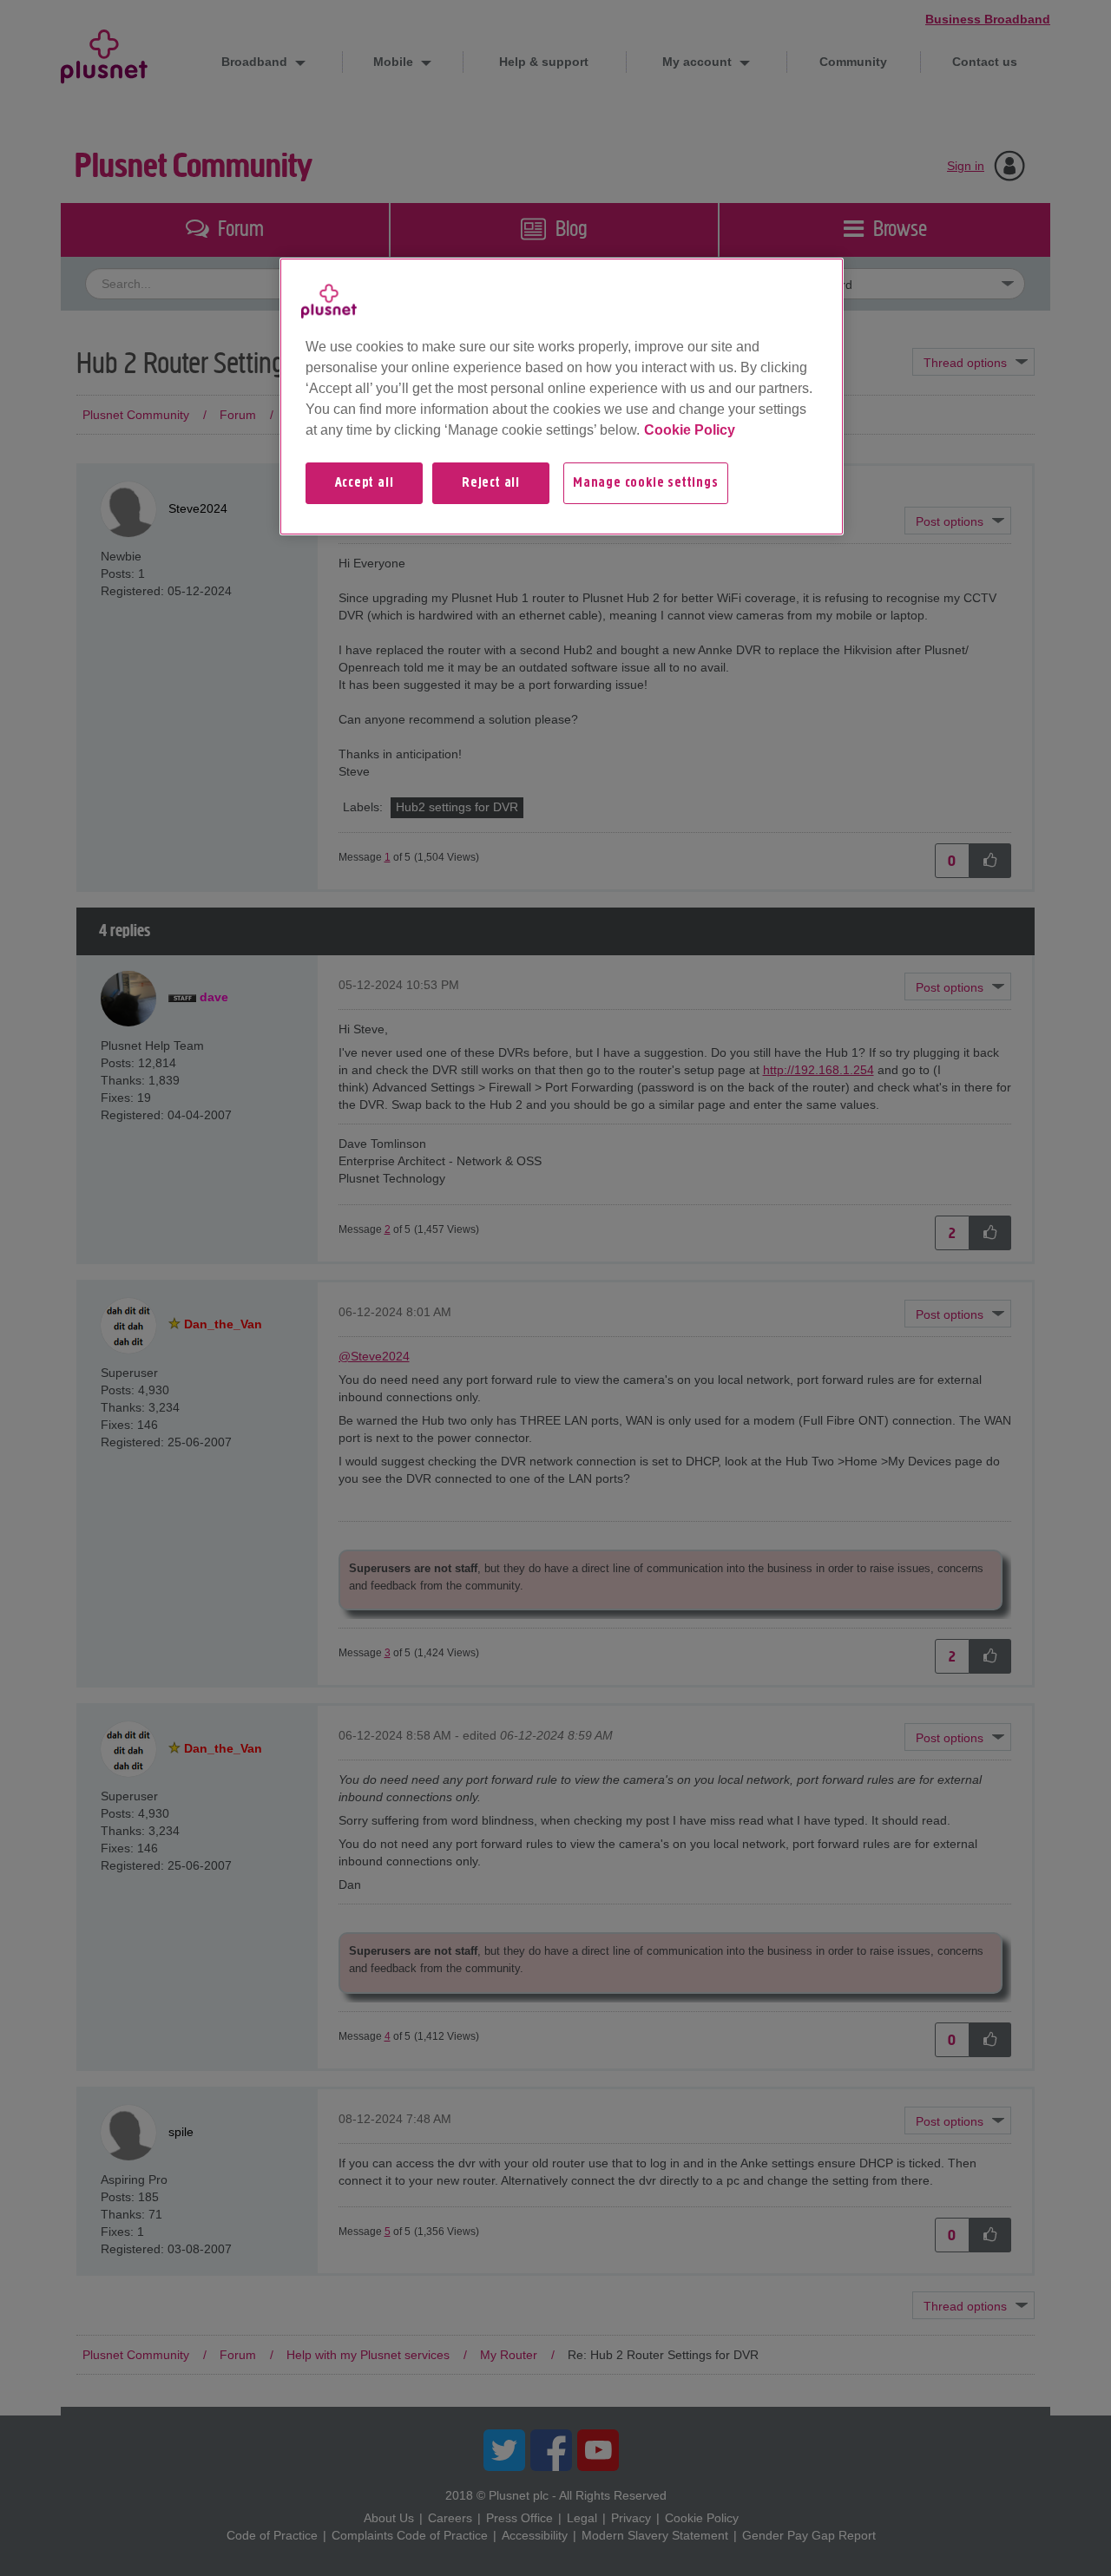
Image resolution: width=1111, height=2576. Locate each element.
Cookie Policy (690, 430)
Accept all (365, 483)
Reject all (491, 483)
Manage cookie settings (646, 483)
